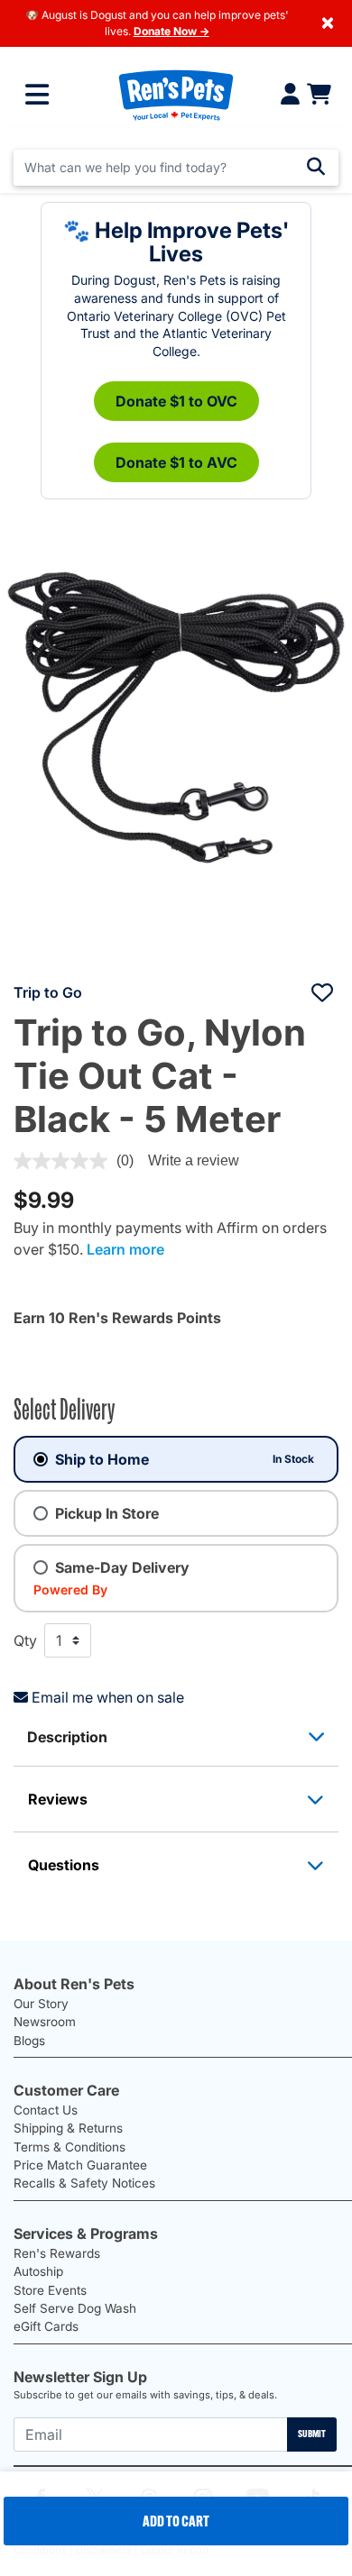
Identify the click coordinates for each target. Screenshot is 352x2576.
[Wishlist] (322, 992)
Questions (64, 1865)
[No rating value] (65, 1161)
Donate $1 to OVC (176, 401)
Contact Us (46, 2110)
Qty (25, 1640)
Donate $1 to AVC (176, 462)
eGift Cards (46, 2326)
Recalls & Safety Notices (84, 2183)
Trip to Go (48, 992)
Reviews (58, 1799)
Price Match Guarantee (80, 2165)
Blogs (29, 2041)
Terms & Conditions (69, 2147)
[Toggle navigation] (37, 95)
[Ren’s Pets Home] (176, 95)
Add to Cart (176, 2521)
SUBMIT (312, 2434)
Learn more (125, 1249)
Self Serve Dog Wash (75, 2308)
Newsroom (45, 2022)
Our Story (41, 2004)
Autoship (38, 2271)
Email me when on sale (108, 1697)
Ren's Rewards (57, 2253)
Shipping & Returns (68, 2128)
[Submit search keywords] (316, 167)
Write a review (194, 1160)
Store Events (50, 2290)
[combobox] (176, 168)
